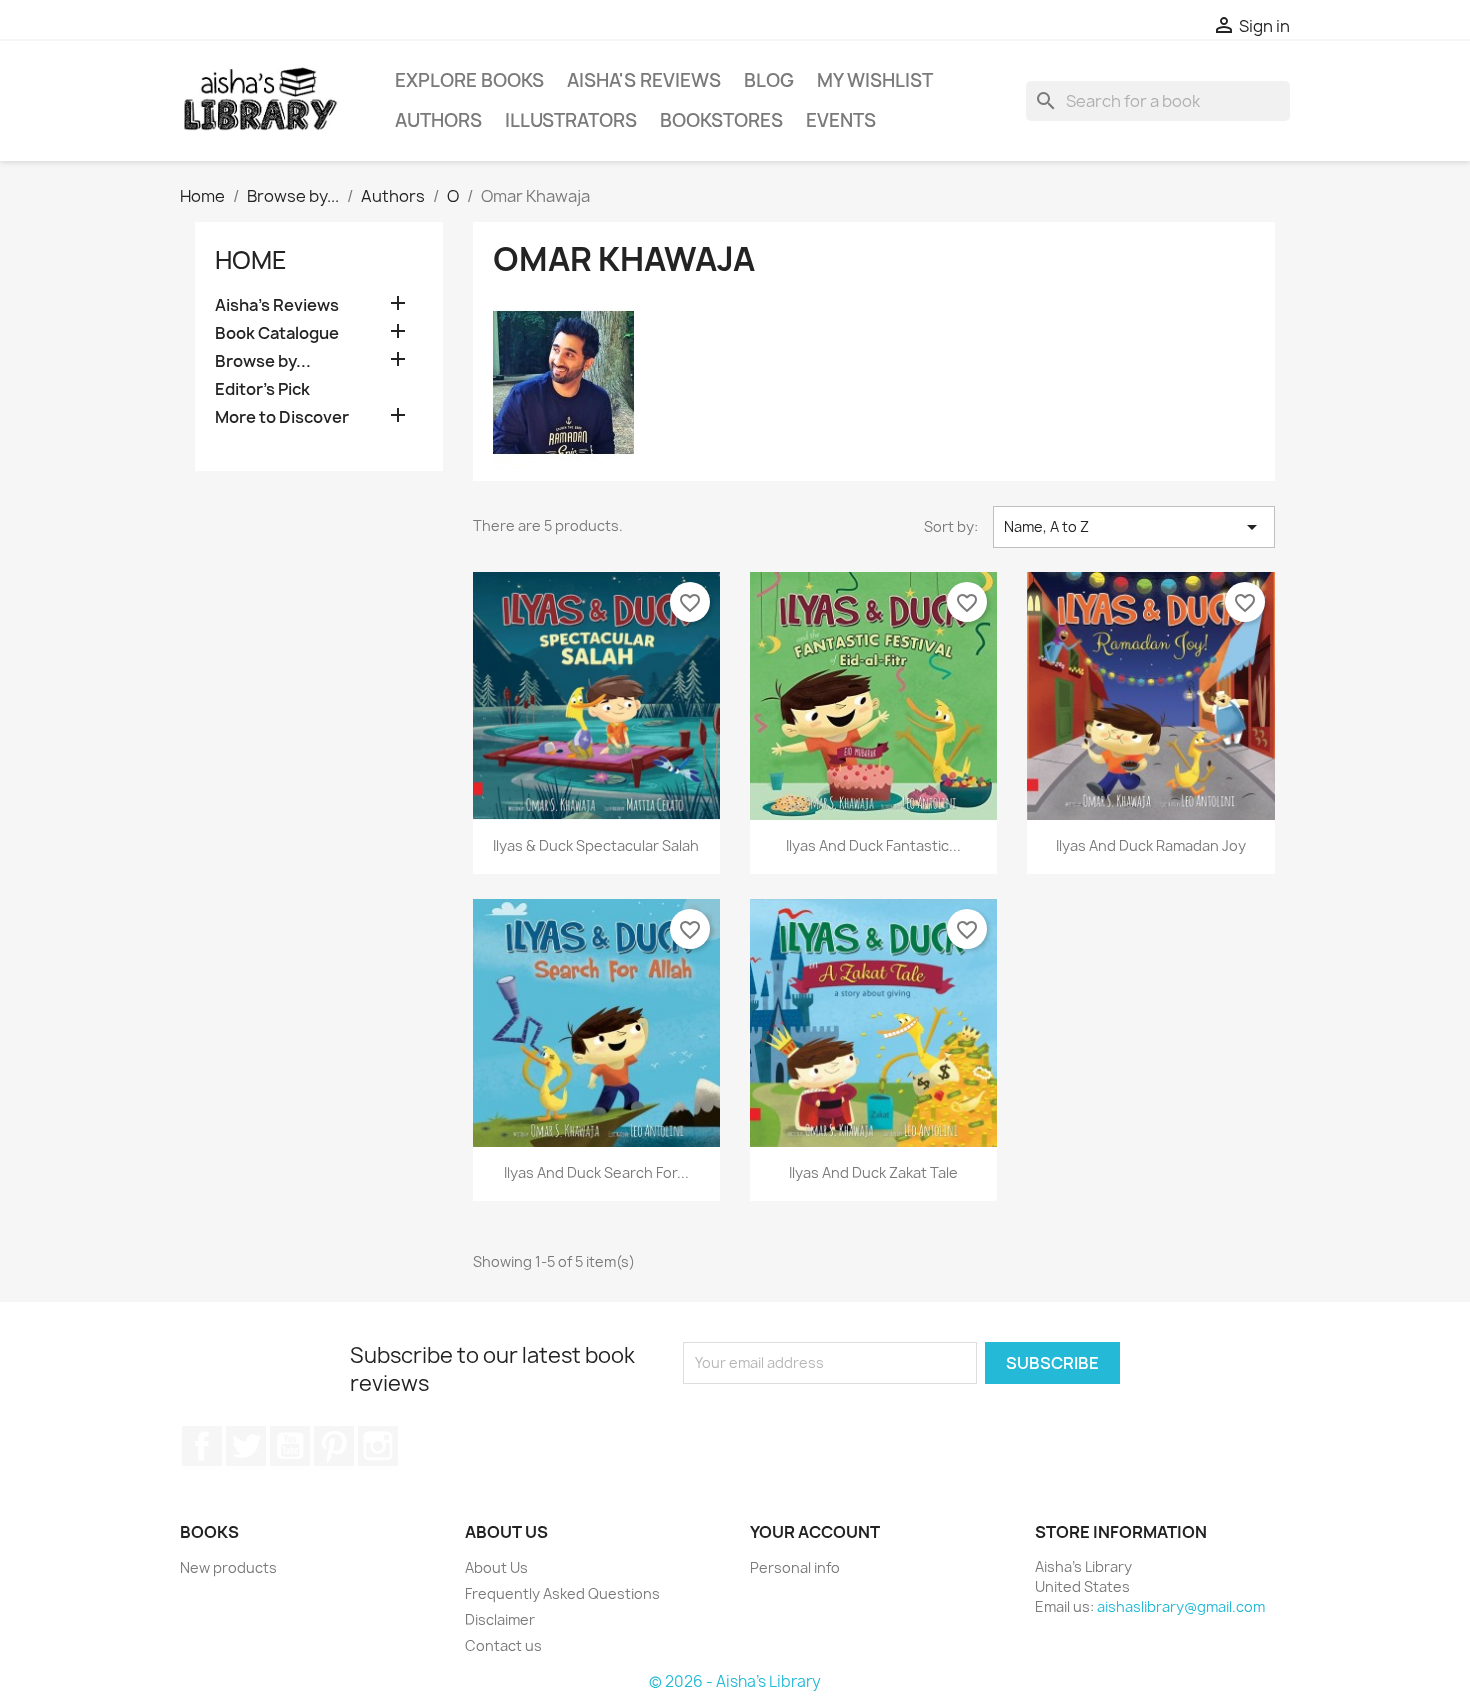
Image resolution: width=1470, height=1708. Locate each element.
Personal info (795, 1567)
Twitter (246, 1446)
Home (251, 260)
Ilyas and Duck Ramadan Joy (1151, 845)
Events (841, 120)
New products (228, 1567)
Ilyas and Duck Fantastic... (873, 845)
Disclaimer (500, 1619)
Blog (769, 80)
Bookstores (721, 120)
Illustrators (571, 120)
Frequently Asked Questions (562, 1593)
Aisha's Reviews (644, 80)
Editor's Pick (262, 389)
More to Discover (282, 417)
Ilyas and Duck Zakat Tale (873, 1172)
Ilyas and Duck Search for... (596, 1172)
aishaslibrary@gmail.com (1181, 1606)
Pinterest (334, 1446)
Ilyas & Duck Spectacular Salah (596, 845)
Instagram (378, 1446)
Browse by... (263, 361)
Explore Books (469, 80)
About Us (496, 1567)
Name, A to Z (1134, 527)
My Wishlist (875, 80)
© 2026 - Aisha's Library (735, 1681)
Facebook (202, 1446)
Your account (815, 1532)
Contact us (503, 1645)
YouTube (290, 1446)
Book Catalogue (277, 333)
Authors (438, 120)
